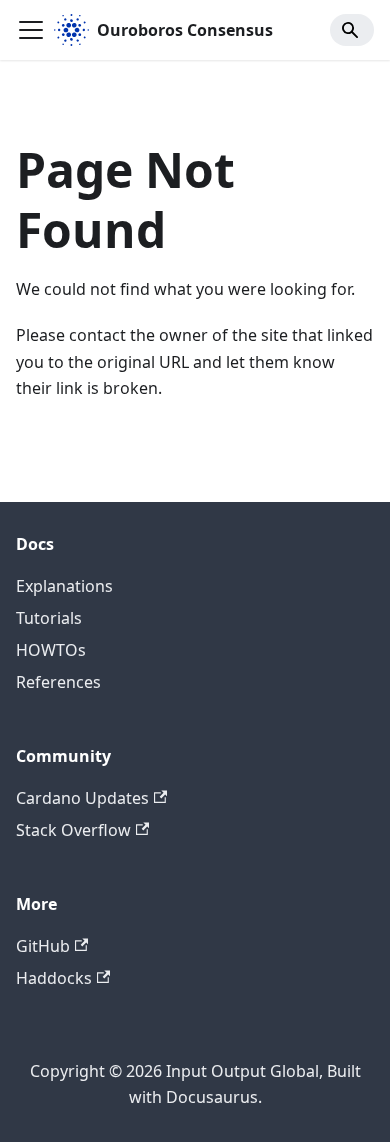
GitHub (43, 946)
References (58, 682)
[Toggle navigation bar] (31, 30)
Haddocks (54, 978)
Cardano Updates (82, 798)
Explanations (64, 586)
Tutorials (49, 618)
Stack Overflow (73, 830)
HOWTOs (51, 650)
